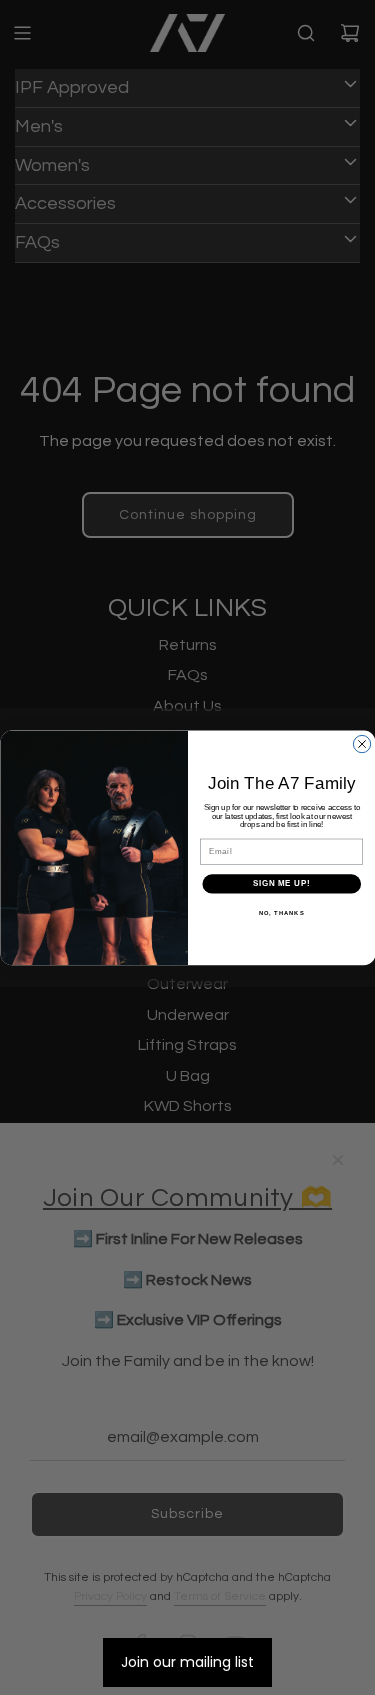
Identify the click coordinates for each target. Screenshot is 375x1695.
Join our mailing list (187, 1662)
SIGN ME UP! (281, 884)
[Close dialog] (361, 743)
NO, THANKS (281, 912)
